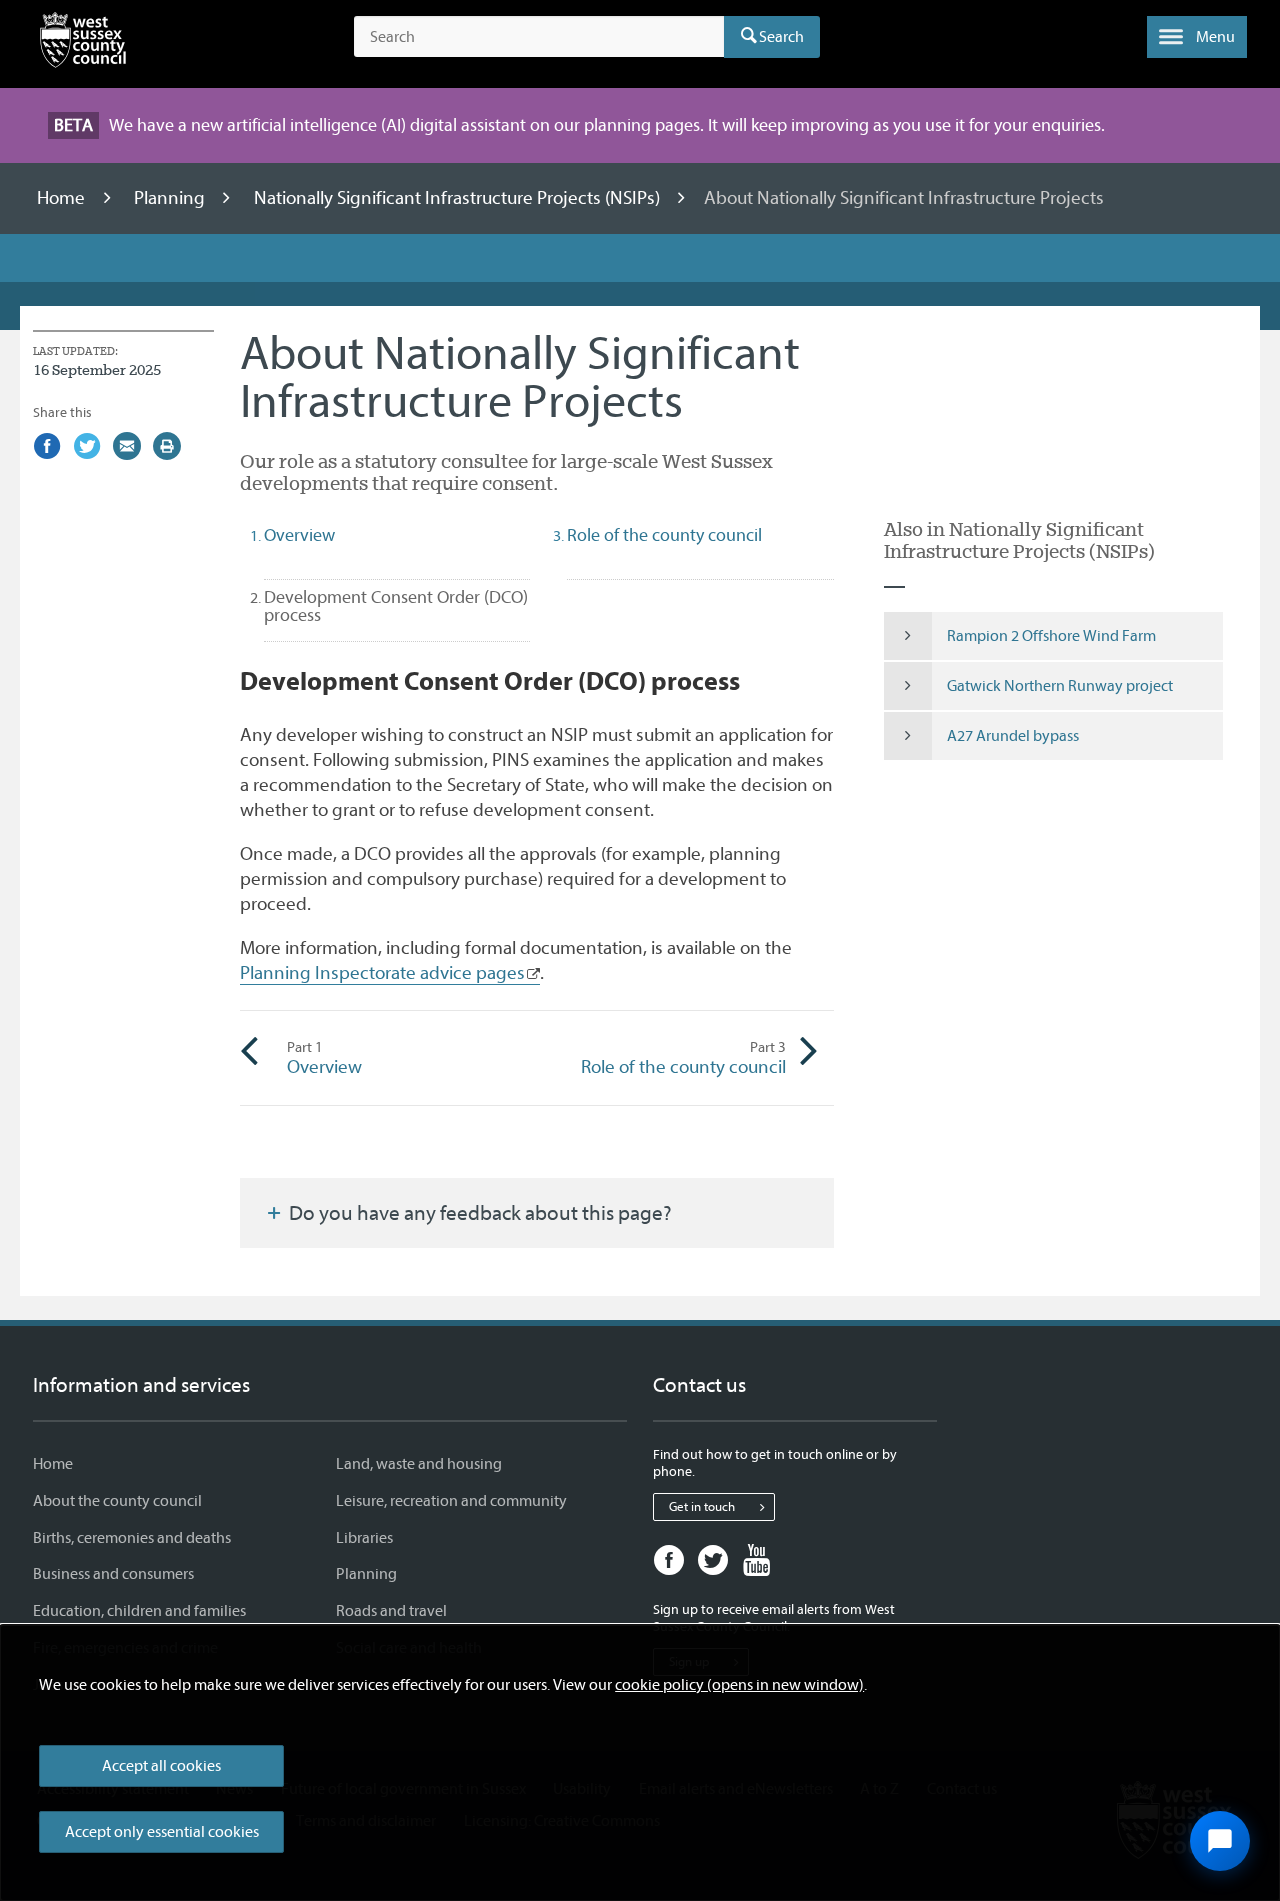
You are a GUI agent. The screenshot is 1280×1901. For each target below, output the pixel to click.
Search (781, 37)
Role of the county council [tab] (664, 535)
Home (63, 198)
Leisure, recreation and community (451, 1501)
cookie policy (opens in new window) (739, 1685)
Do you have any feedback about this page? (478, 1213)
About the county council (117, 1501)
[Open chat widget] (1220, 1841)
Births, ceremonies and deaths (132, 1538)
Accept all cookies (161, 1766)
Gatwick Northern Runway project (1060, 686)
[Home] (83, 44)
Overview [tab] (299, 535)
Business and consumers (113, 1574)
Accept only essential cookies (162, 1832)
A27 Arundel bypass (1013, 736)
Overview (324, 1058)
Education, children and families (139, 1611)
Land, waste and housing (419, 1464)
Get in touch (702, 1506)
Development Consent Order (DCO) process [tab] (396, 606)
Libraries (364, 1538)
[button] (1197, 37)
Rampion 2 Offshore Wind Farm (1051, 636)
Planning (171, 198)
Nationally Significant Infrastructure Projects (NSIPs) (459, 198)
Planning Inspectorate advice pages (382, 973)
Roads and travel (391, 1611)
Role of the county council (683, 1058)
